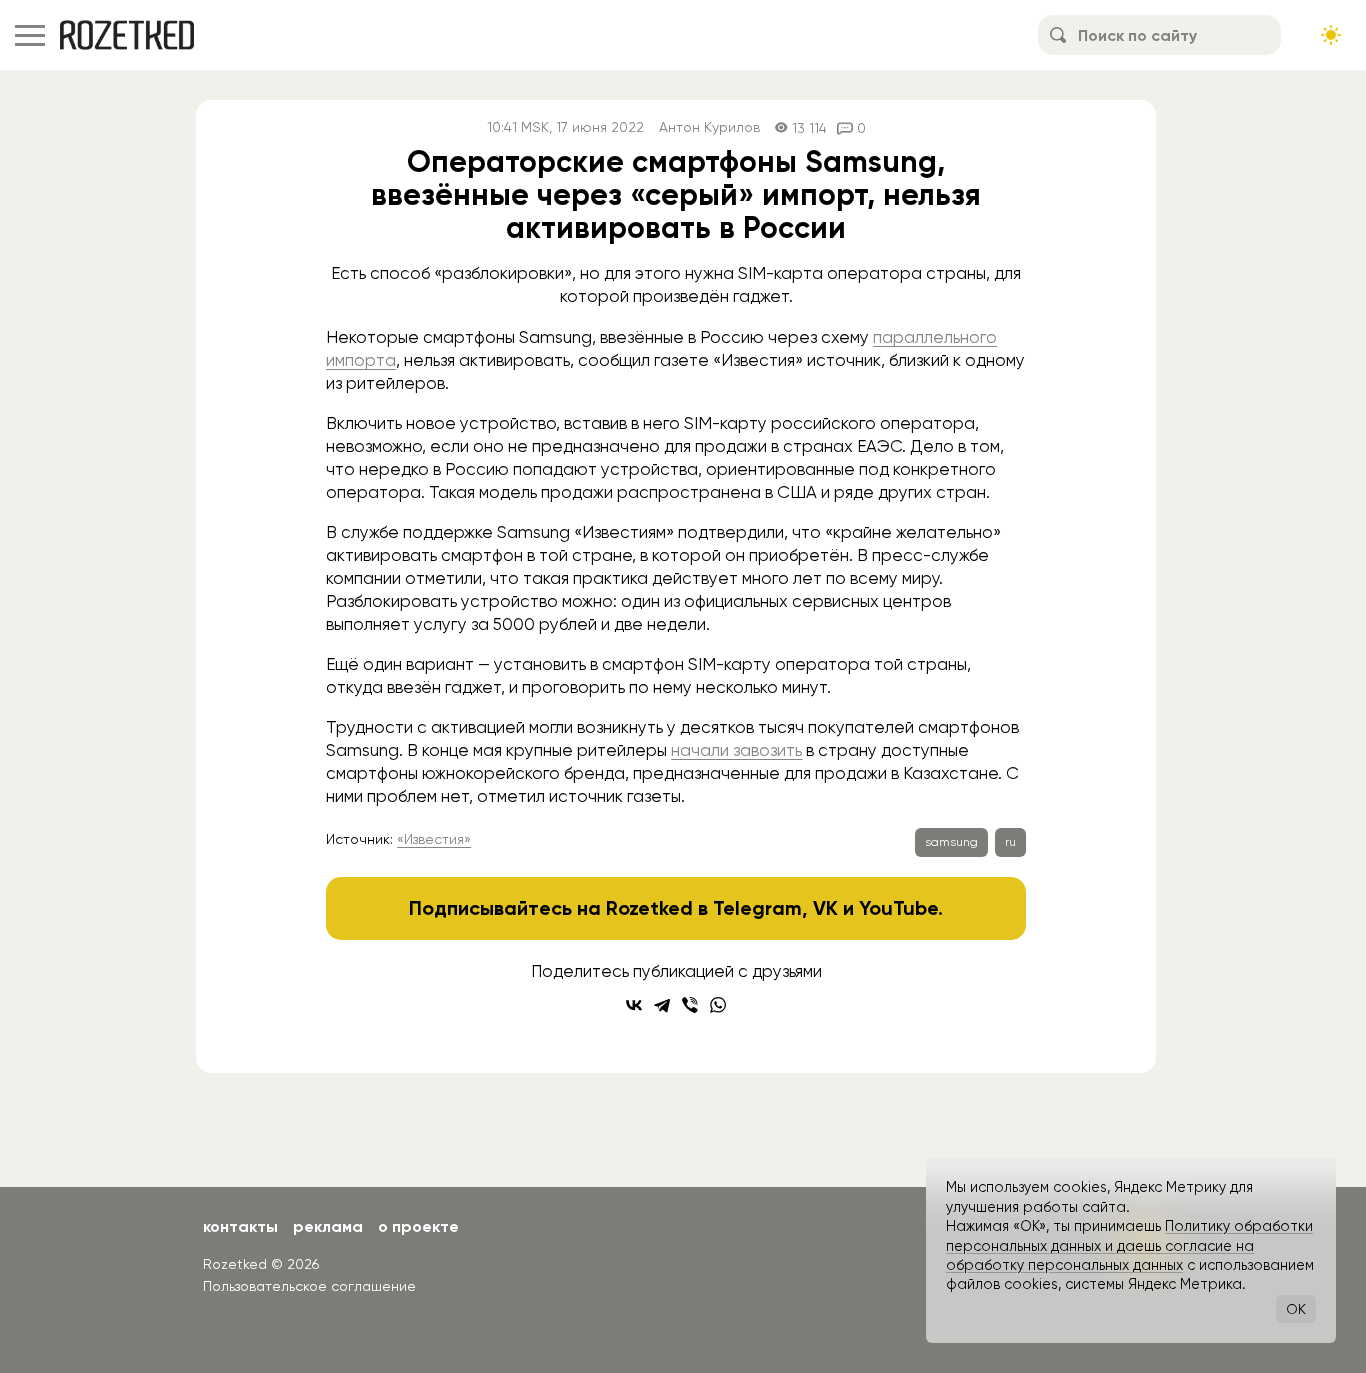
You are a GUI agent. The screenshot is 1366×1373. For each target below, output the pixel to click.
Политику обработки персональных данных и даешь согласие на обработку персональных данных (1129, 1245)
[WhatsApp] (718, 1005)
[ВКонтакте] (634, 1005)
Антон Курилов (709, 127)
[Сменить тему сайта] (1331, 35)
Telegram (757, 908)
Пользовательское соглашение (309, 1286)
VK (825, 908)
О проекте (418, 1226)
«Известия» (434, 839)
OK (1296, 1309)
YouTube (898, 908)
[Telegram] (662, 1005)
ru (1010, 842)
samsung (951, 842)
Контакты (240, 1226)
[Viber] (690, 1005)
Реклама (328, 1226)
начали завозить (736, 750)
